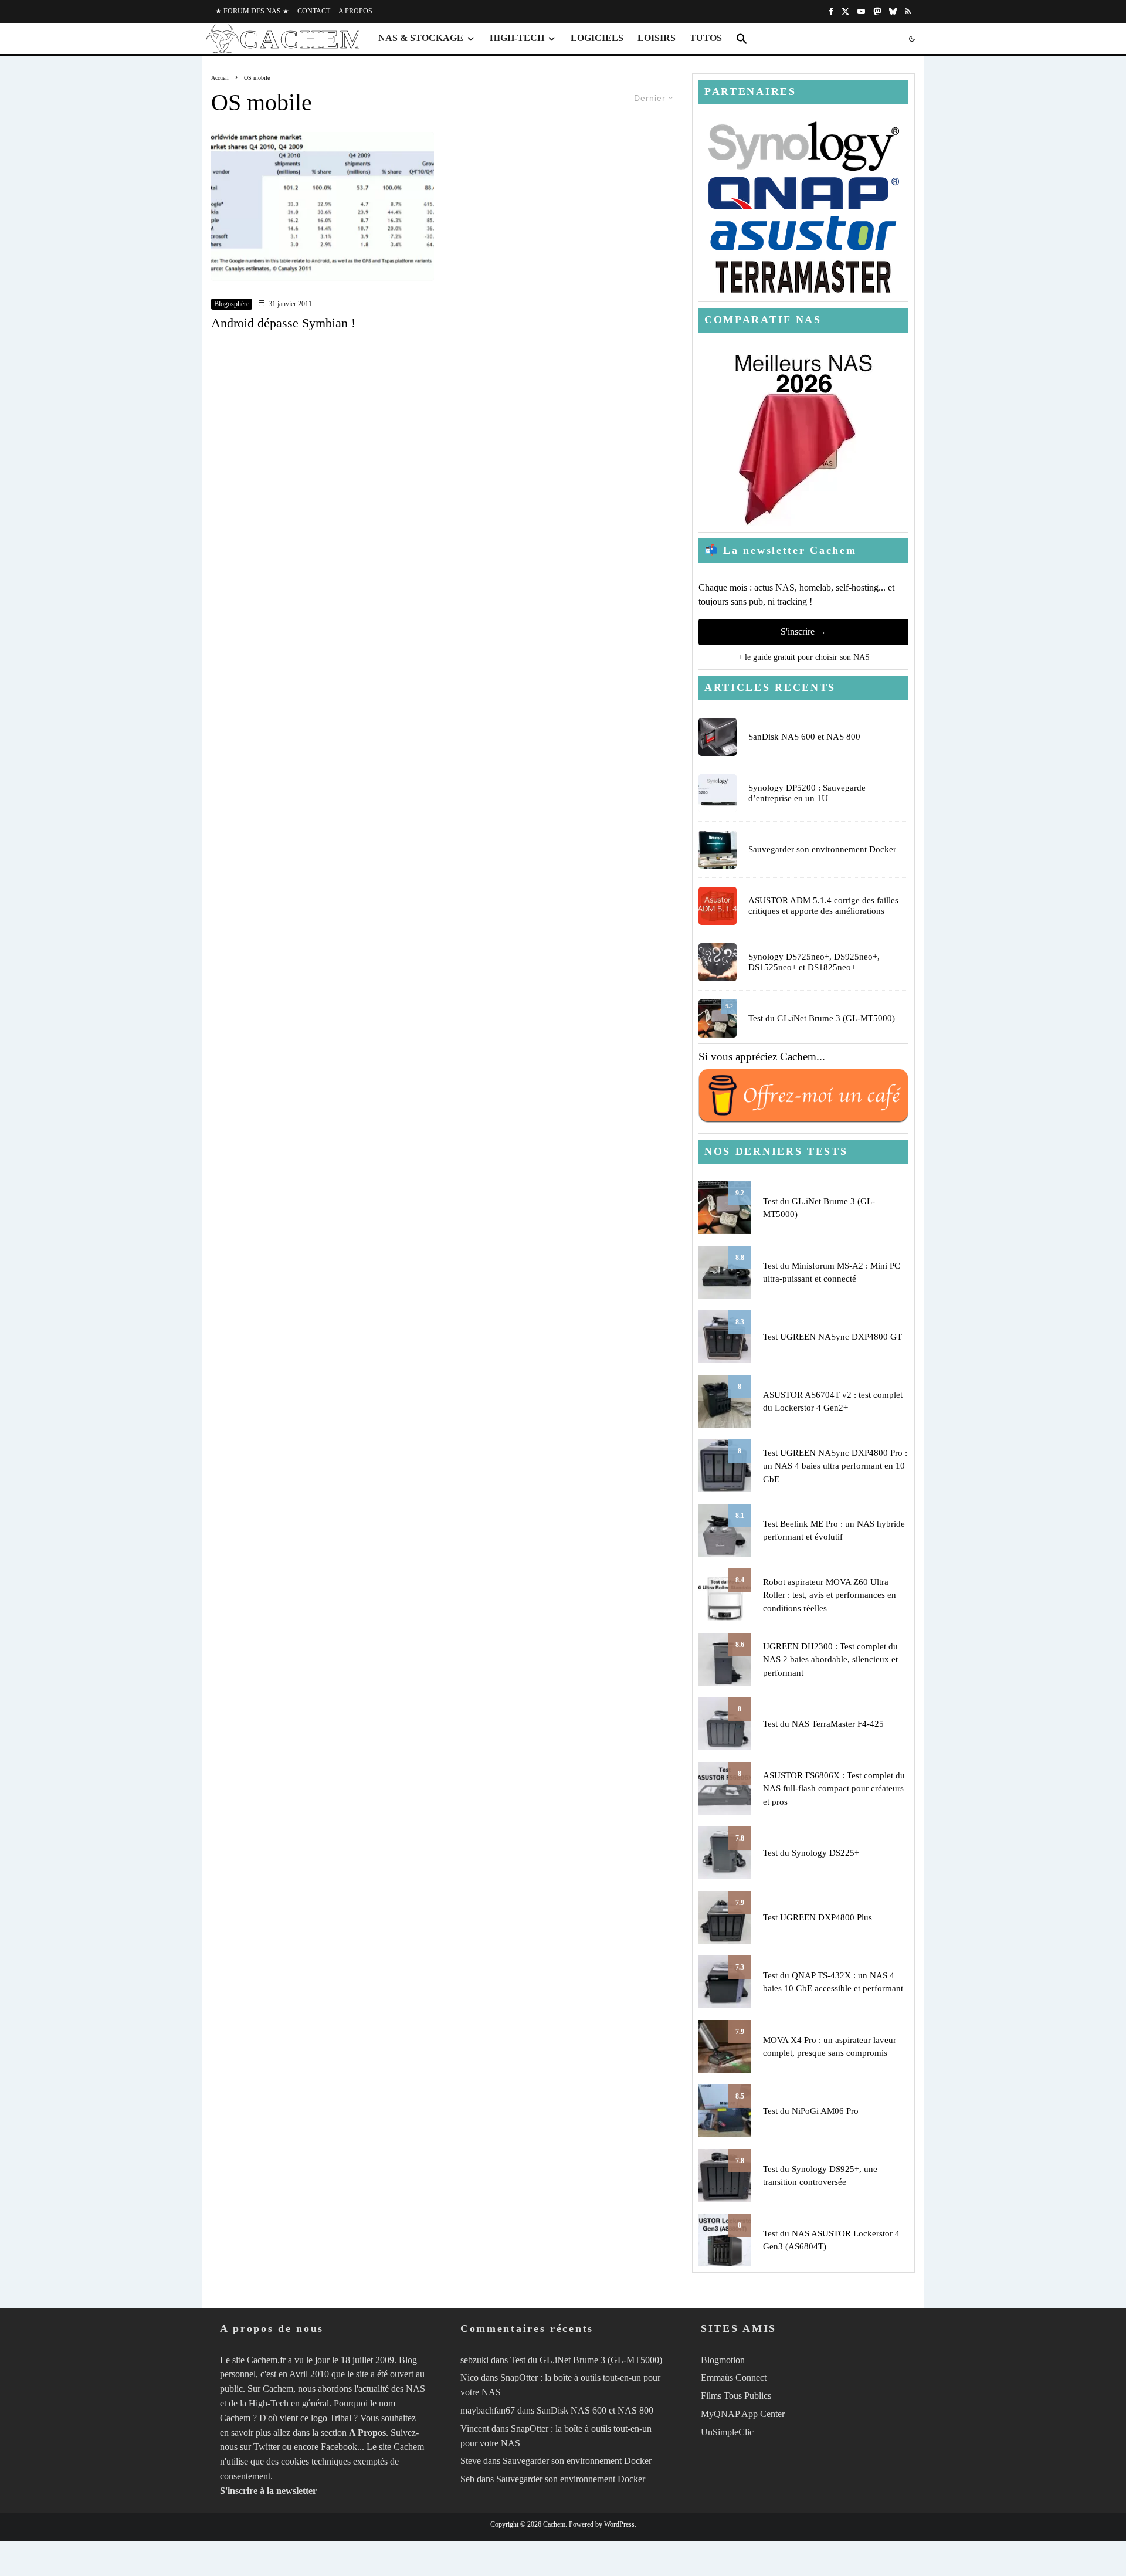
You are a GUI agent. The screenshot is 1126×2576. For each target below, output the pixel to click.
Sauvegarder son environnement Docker (822, 849)
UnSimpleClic (727, 2432)
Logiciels (597, 38)
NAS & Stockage (421, 38)
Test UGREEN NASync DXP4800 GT (832, 1337)
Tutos (706, 38)
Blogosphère (232, 304)
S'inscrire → (803, 631)
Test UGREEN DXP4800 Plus (818, 1917)
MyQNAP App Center (743, 2414)
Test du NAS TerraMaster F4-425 (823, 1724)
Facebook (339, 2447)
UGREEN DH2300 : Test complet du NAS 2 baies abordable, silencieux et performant (830, 1660)
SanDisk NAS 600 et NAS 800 (804, 737)
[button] (742, 39)
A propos (355, 11)
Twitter (267, 2447)
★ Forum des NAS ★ (252, 11)
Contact (314, 11)
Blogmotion (723, 2360)
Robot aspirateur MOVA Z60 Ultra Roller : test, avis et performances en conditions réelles (830, 1595)
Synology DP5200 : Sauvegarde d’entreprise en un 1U (807, 793)
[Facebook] (831, 11)
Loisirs (657, 38)
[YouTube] (861, 11)
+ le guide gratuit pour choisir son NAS (804, 657)
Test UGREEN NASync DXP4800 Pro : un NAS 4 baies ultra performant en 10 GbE (835, 1466)
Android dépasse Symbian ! (283, 323)
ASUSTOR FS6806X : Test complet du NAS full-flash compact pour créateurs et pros (834, 1789)
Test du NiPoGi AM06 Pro (811, 2111)
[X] (845, 11)
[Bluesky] (893, 11)
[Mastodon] (877, 11)
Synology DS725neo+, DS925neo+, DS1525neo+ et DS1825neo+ (814, 962)
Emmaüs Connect (734, 2378)
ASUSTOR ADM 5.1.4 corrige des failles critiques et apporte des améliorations (823, 906)
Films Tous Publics (736, 2396)
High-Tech (517, 38)
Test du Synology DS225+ (811, 1853)
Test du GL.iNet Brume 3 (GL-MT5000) (822, 1018)
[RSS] (908, 11)
